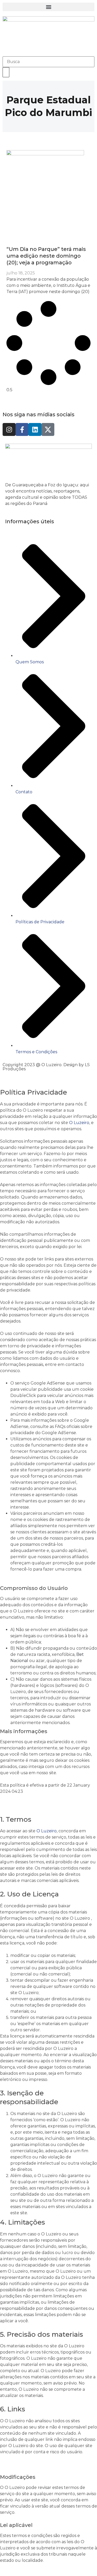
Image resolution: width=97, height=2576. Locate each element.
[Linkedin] (35, 429)
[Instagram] (9, 429)
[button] (48, 7)
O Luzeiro (79, 1123)
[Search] (6, 72)
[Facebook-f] (22, 429)
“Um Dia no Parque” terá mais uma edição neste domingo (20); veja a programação (46, 256)
